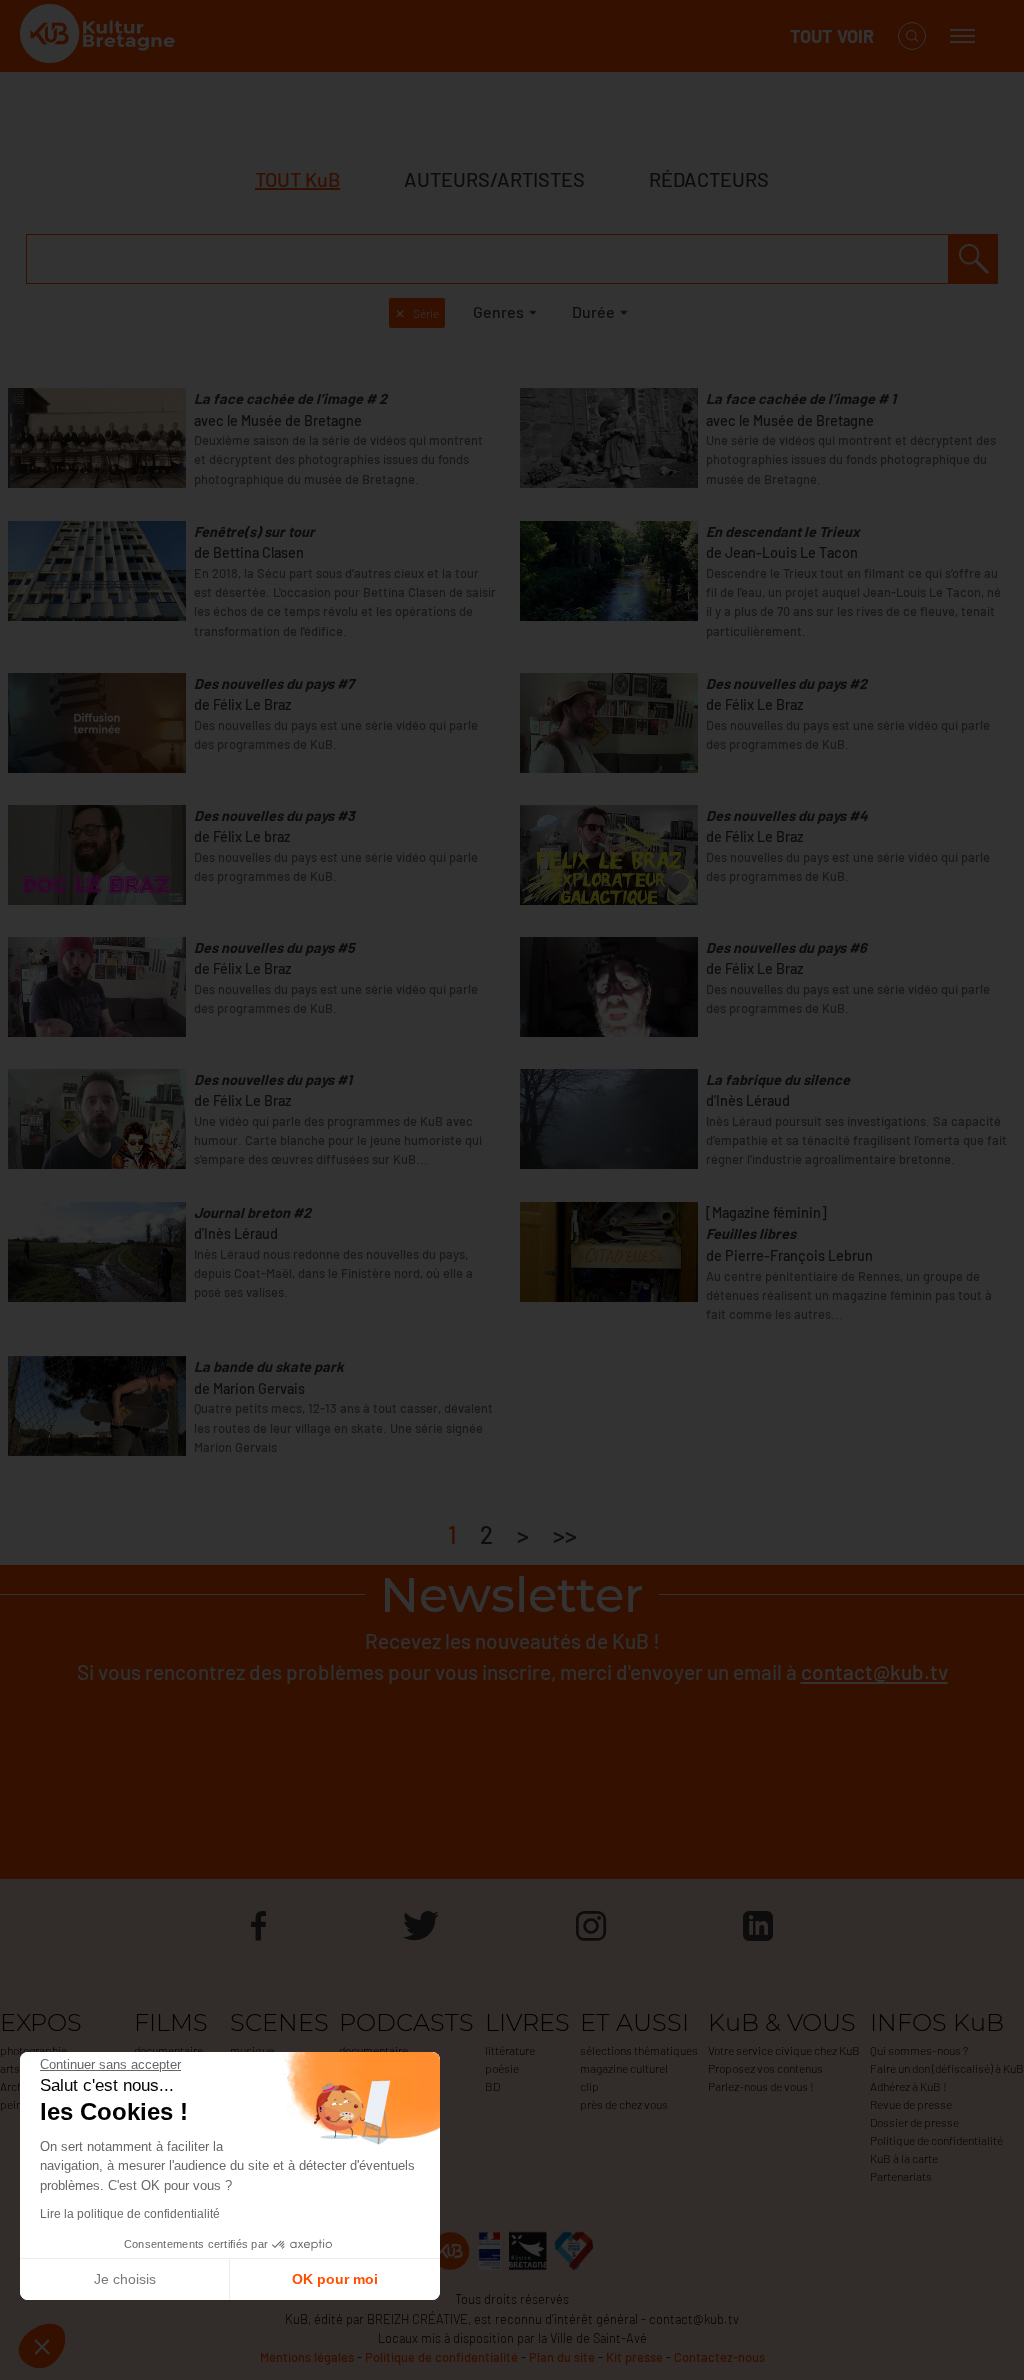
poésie (502, 2068)
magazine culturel (624, 2068)
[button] (42, 2346)
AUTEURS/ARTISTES (494, 179)
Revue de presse (911, 2104)
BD (492, 2086)
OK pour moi (335, 2279)
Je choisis (125, 2279)
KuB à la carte (904, 2158)
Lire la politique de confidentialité (130, 2214)
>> (565, 1534)
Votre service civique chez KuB (784, 2050)
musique (252, 2050)
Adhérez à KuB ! (908, 2086)
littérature (510, 2050)
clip (589, 2086)
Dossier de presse (914, 2122)
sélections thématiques (639, 2050)
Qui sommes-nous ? (919, 2050)
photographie (33, 2050)
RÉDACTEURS (709, 179)
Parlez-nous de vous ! (761, 2086)
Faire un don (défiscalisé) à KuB (947, 2068)
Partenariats (901, 2176)
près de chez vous (624, 2104)
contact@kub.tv (874, 1671)
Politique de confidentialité (936, 2140)
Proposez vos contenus (765, 2068)
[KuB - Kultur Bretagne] (100, 36)
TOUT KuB (297, 179)
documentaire (168, 2050)
